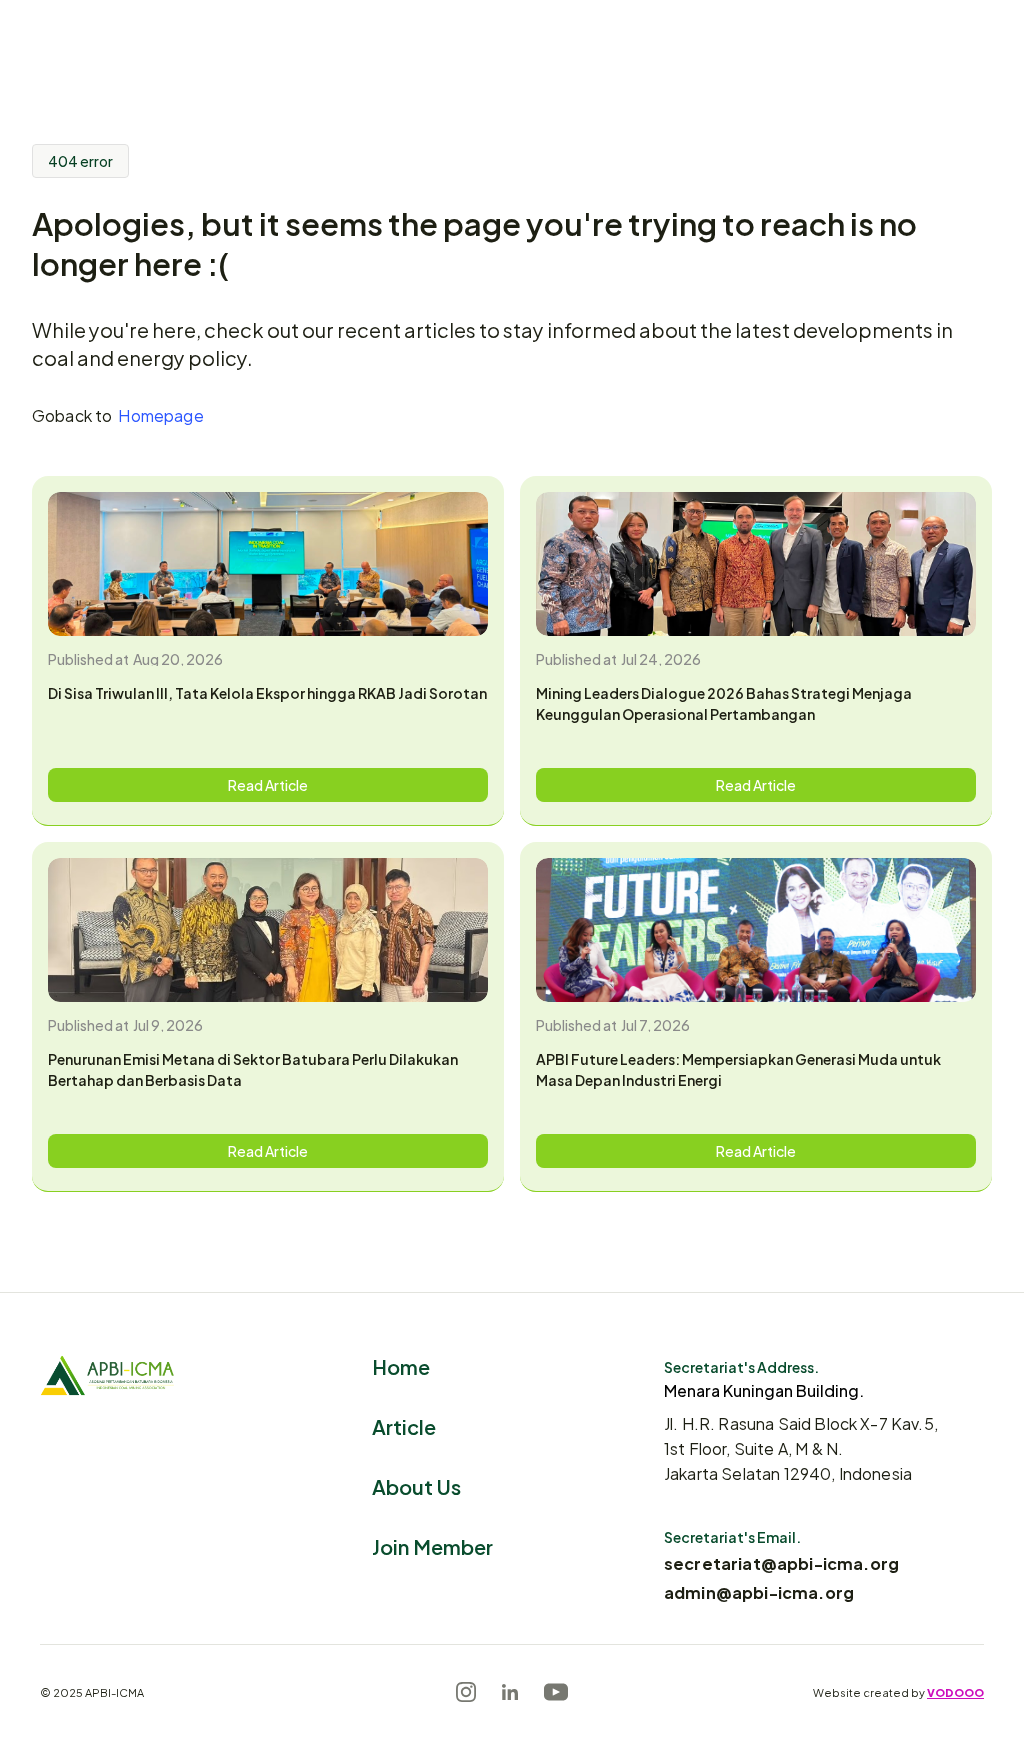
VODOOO (955, 1692)
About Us (416, 1485)
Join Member (432, 1545)
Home (401, 1365)
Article (404, 1425)
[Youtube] (556, 1692)
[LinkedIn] (510, 1692)
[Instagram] (466, 1692)
